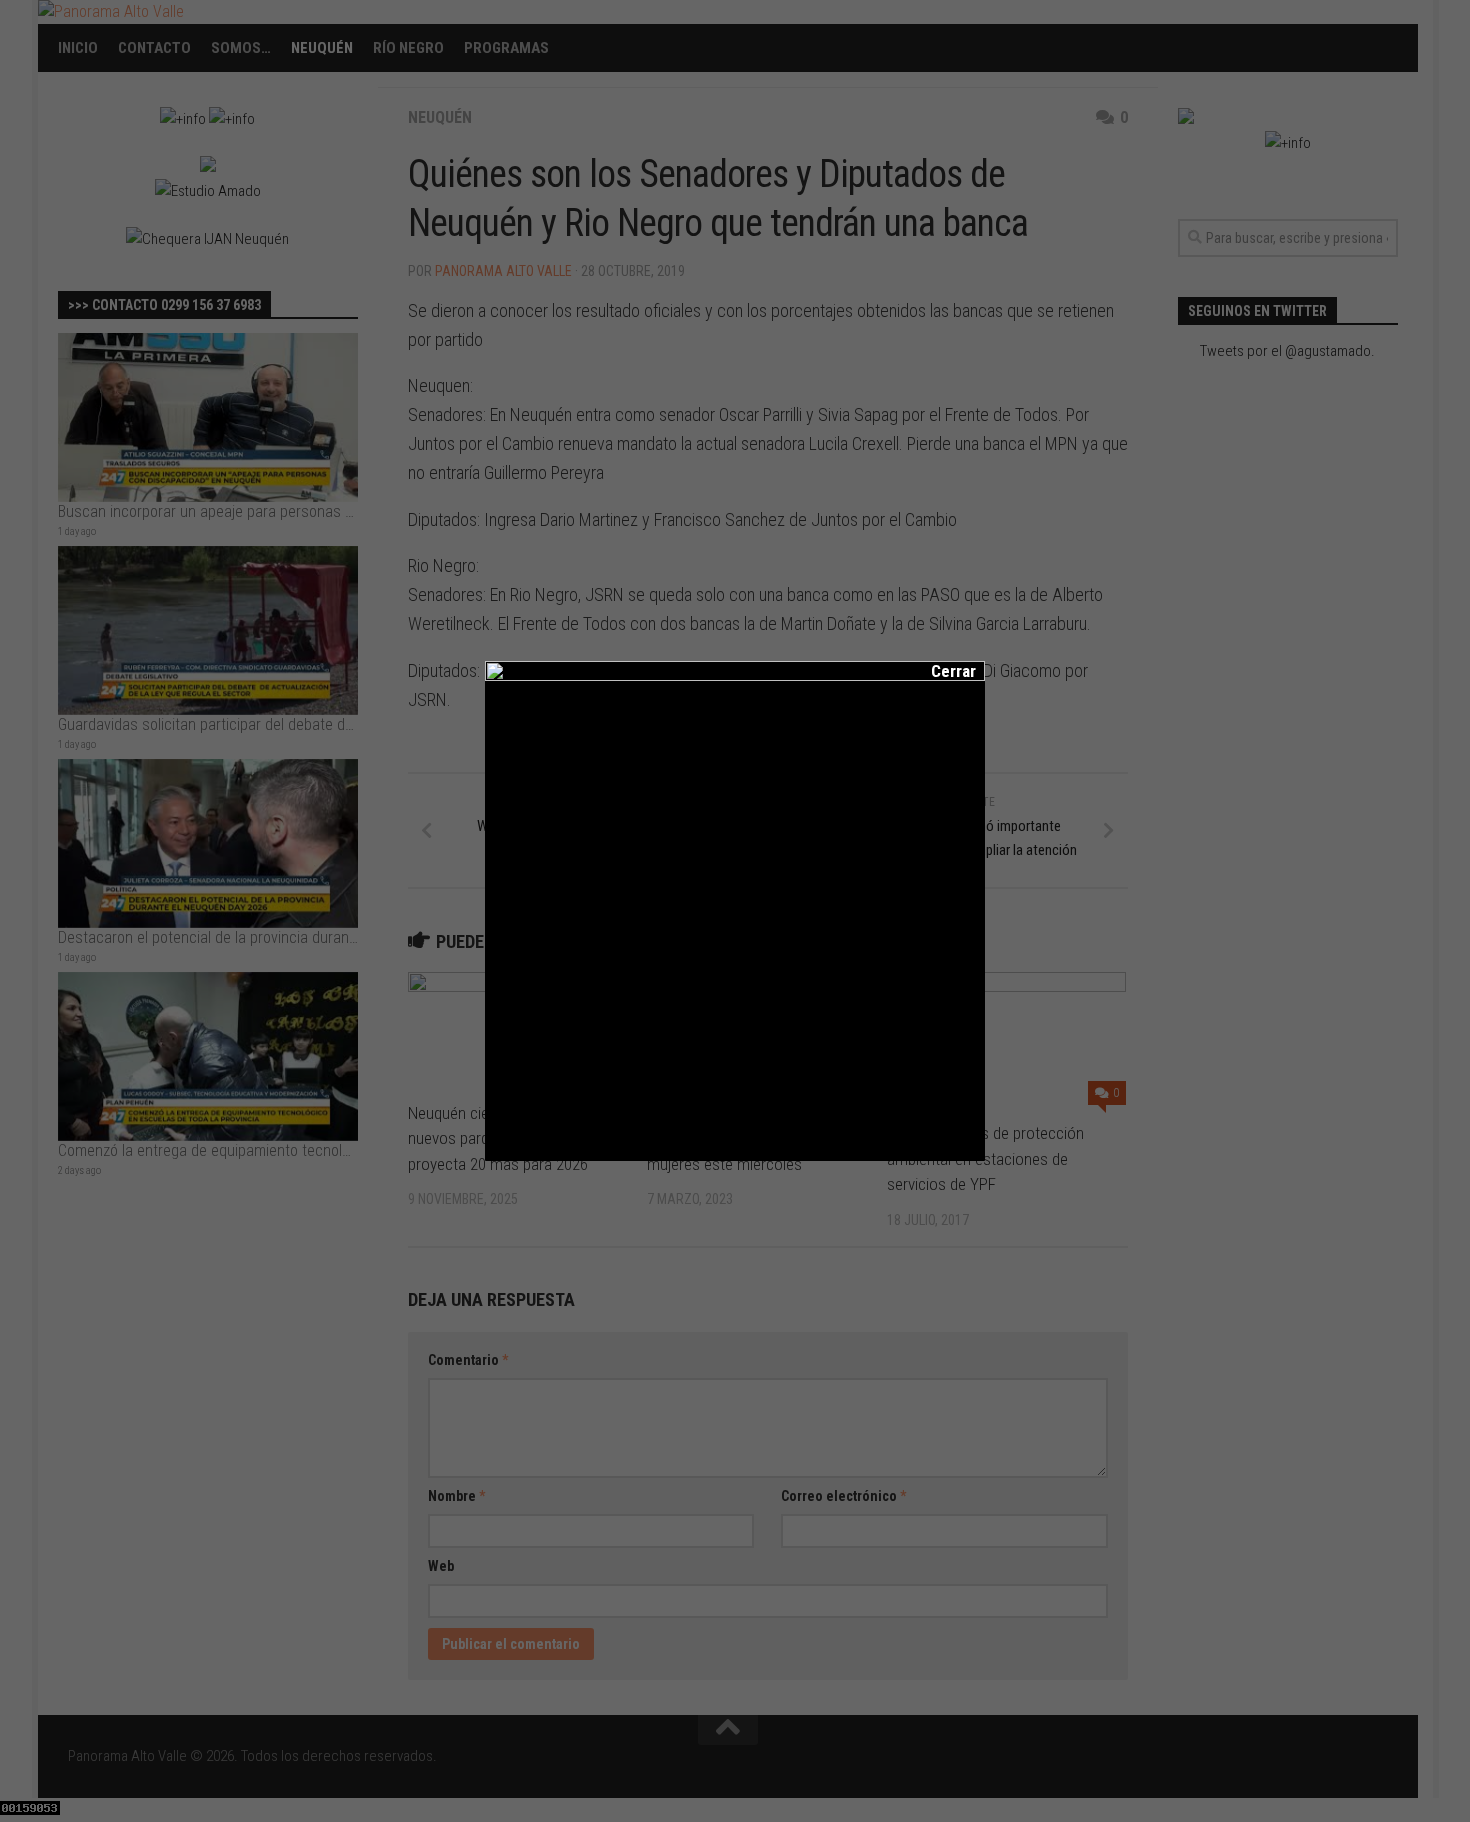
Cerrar (940, 671)
